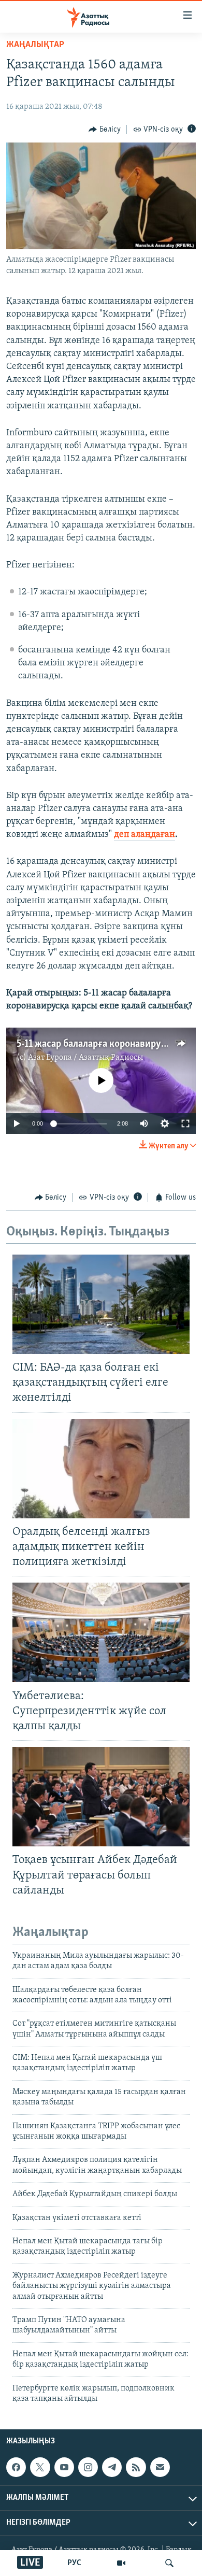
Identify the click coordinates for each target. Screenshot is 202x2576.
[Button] (105, 130)
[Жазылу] (160, 2467)
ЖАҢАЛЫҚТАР (35, 45)
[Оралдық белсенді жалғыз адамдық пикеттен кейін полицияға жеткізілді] (101, 1469)
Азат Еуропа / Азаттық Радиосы (85, 1058)
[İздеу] (169, 2563)
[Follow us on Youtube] (64, 2467)
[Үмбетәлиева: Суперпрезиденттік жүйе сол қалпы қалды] (101, 1632)
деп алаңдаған (145, 835)
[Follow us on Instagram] (88, 2467)
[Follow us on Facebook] (16, 2467)
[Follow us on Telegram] (112, 2467)
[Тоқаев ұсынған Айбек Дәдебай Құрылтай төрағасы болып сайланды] (101, 1797)
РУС (74, 2563)
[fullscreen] (185, 1123)
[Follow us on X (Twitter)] (40, 2467)
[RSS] (136, 2467)
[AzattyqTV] (121, 2563)
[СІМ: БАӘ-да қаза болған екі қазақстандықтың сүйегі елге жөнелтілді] (101, 1304)
